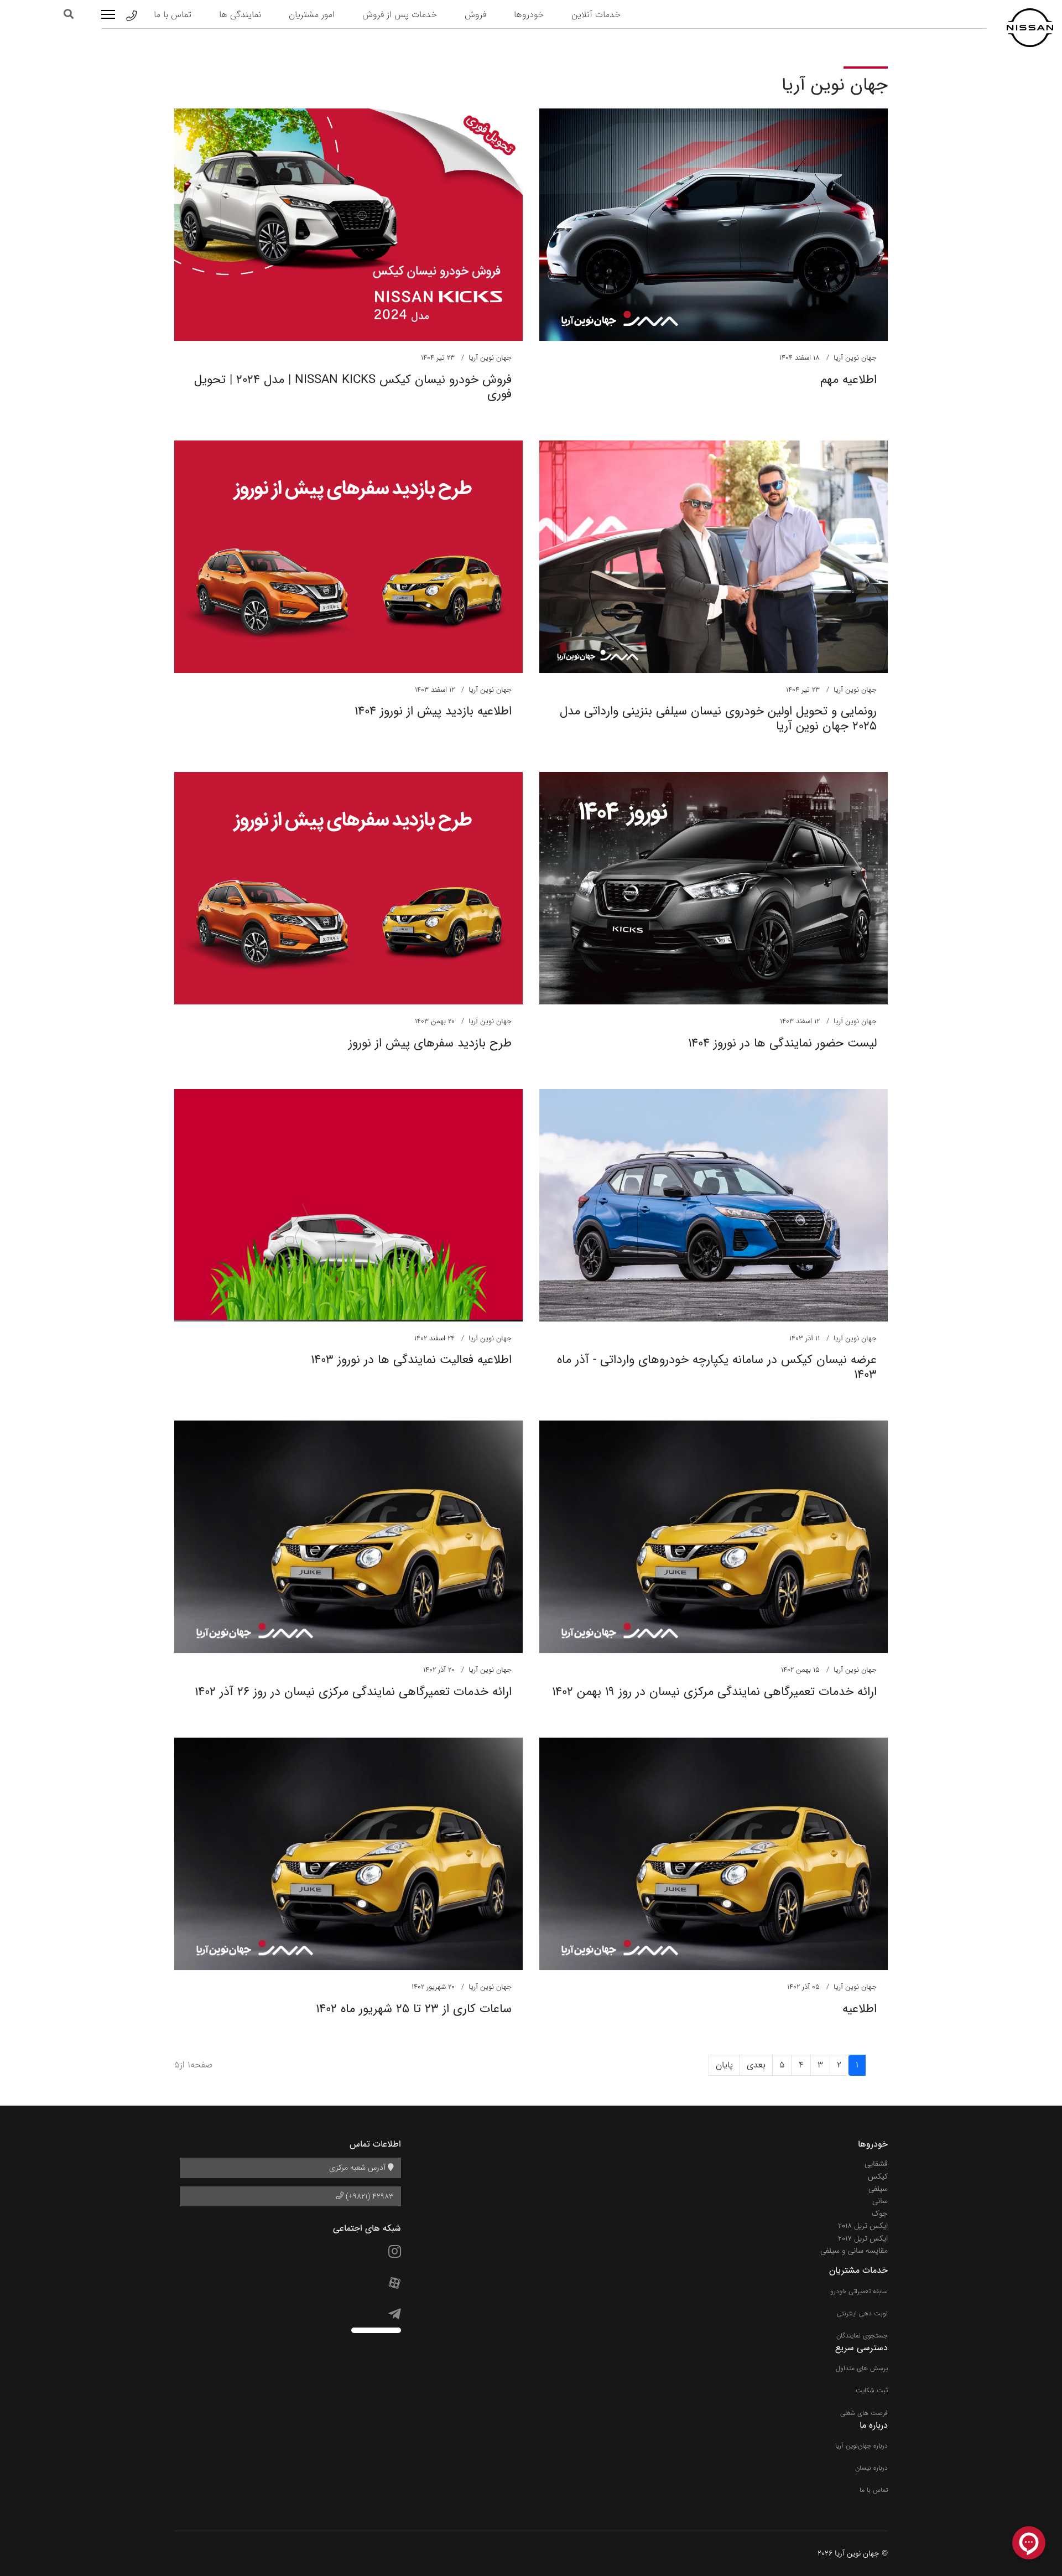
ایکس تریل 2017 (863, 2238)
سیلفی (878, 2189)
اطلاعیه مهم (848, 380)
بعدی (756, 2065)
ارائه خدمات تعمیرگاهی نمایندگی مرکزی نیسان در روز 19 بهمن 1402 (714, 1692)
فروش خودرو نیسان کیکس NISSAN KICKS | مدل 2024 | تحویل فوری (353, 387)
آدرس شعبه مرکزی (358, 2168)
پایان (724, 2065)
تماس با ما (173, 15)
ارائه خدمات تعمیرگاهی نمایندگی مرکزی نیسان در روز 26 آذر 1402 (353, 1692)
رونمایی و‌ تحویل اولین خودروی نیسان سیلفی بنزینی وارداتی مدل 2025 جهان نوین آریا (718, 718)
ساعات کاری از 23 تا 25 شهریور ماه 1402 (414, 2009)
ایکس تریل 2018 (863, 2226)
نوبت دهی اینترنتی (862, 2313)
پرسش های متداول (862, 2368)
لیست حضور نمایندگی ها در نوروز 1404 (782, 1043)
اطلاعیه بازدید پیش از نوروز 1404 (433, 711)
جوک (880, 2214)
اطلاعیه (860, 2009)
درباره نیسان (871, 2468)
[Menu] (108, 14)
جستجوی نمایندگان (862, 2336)
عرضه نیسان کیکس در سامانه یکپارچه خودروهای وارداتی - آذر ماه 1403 (717, 1367)
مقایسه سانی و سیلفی (854, 2251)
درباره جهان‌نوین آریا (861, 2446)
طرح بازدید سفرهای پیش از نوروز (430, 1043)
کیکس (878, 2176)
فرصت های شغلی (864, 2413)
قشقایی (876, 2164)
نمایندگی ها (240, 15)
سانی (880, 2201)
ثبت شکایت (872, 2390)
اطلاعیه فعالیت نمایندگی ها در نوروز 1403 (411, 1360)
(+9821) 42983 (369, 2196)
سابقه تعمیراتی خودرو (859, 2291)
